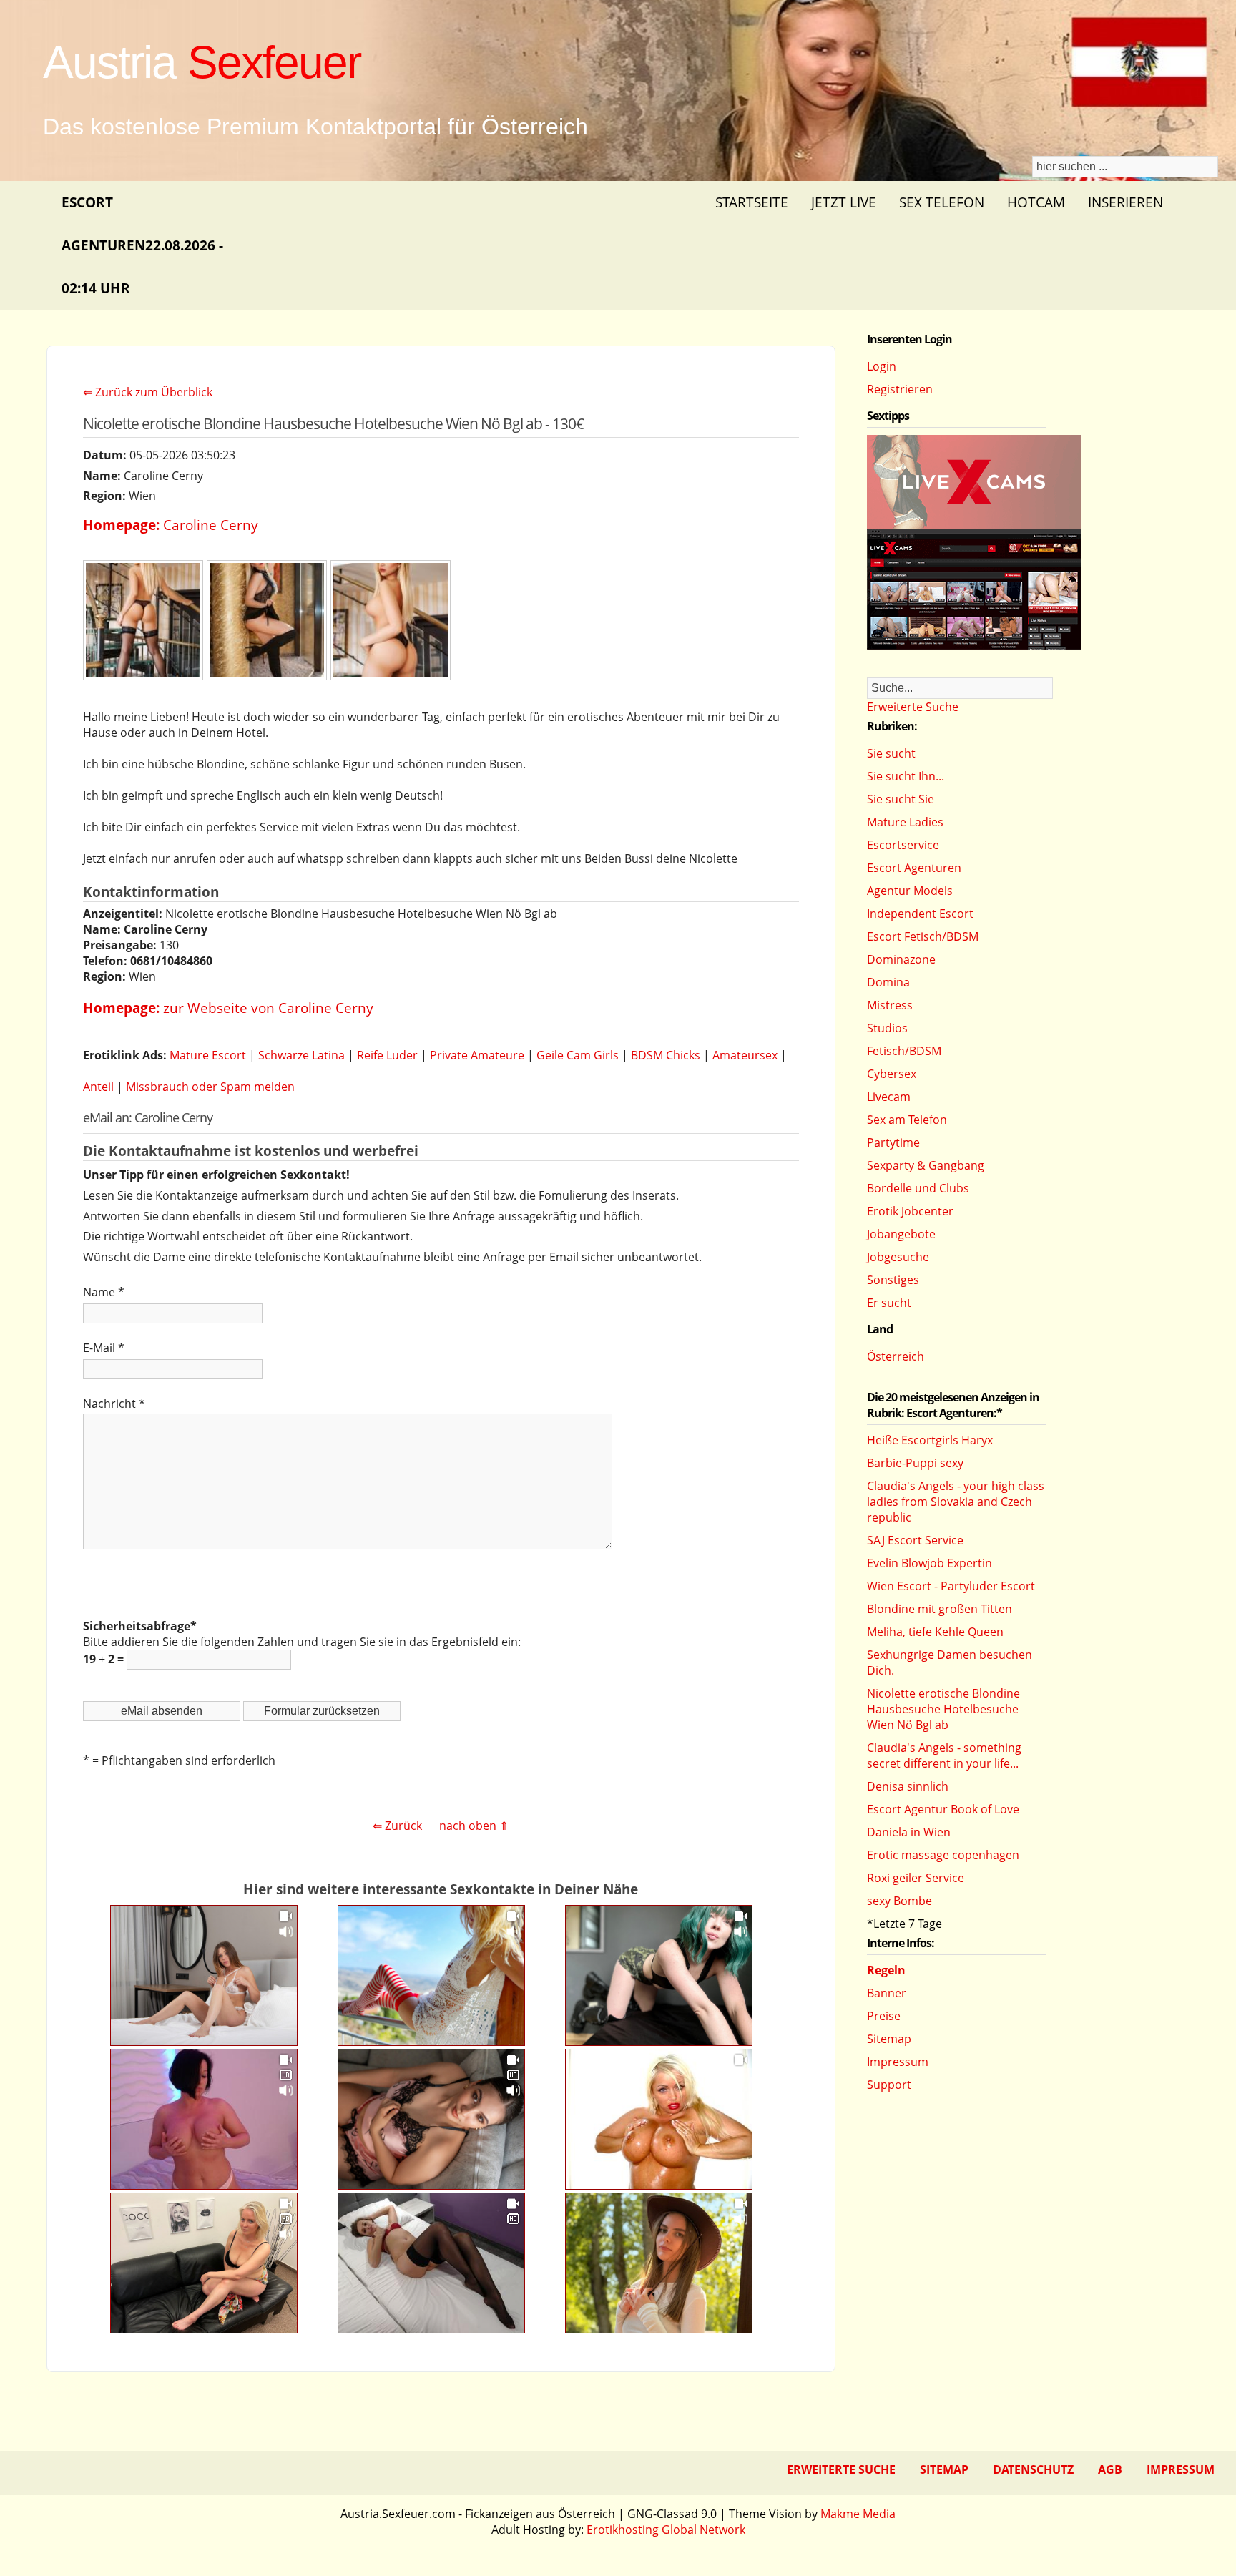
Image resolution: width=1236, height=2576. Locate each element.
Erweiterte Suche (913, 707)
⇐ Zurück (397, 1826)
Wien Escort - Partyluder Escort (951, 1586)
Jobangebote (901, 1234)
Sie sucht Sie (901, 799)
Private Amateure (477, 1055)
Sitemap (889, 2039)
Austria (202, 62)
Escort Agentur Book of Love (943, 1809)
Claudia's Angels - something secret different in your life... (944, 1755)
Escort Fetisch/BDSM (923, 936)
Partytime (893, 1142)
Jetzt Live (844, 202)
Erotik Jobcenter (910, 1211)
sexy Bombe (899, 1901)
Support (889, 2085)
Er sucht (889, 1303)
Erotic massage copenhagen (943, 1855)
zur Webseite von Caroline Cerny (268, 1008)
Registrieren (900, 389)
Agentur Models (910, 891)
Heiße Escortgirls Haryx (930, 1440)
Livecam (889, 1097)
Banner (887, 1993)
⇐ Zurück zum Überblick (148, 392)
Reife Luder (387, 1055)
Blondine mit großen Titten (940, 1609)
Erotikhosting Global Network (666, 2530)
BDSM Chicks (666, 1055)
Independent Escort (920, 914)
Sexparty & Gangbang (926, 1165)
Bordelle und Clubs (918, 1188)
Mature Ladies (905, 822)
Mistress (890, 1005)
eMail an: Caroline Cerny (148, 1117)
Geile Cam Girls (578, 1055)
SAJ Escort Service (915, 1540)
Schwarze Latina (301, 1055)
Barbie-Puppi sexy (915, 1463)
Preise (884, 2016)
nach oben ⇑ (474, 1826)
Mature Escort (208, 1055)
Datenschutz (1033, 2469)
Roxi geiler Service (916, 1878)
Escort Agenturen (914, 868)
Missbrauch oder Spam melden (210, 1087)
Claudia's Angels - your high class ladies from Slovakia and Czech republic (956, 1502)
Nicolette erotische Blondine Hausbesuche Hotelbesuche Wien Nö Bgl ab (943, 1709)
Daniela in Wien (909, 1832)
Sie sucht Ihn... (906, 776)
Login (882, 366)
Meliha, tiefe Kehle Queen (935, 1632)
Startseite (752, 202)
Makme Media (858, 2514)
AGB (1110, 2469)
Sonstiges (893, 1280)
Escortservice (903, 845)
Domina (888, 982)
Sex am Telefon (907, 1120)
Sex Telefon (942, 202)
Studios (887, 1028)
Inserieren (1125, 202)
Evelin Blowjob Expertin (930, 1563)
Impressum (898, 2062)
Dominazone (901, 959)
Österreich (896, 1356)
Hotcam (1036, 202)
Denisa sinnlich (908, 1786)
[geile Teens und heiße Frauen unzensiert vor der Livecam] (974, 645)
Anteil (98, 1087)
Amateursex (745, 1055)
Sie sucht (891, 753)
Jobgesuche (898, 1257)
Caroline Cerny (211, 525)
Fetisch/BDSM (904, 1051)
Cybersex (892, 1074)
